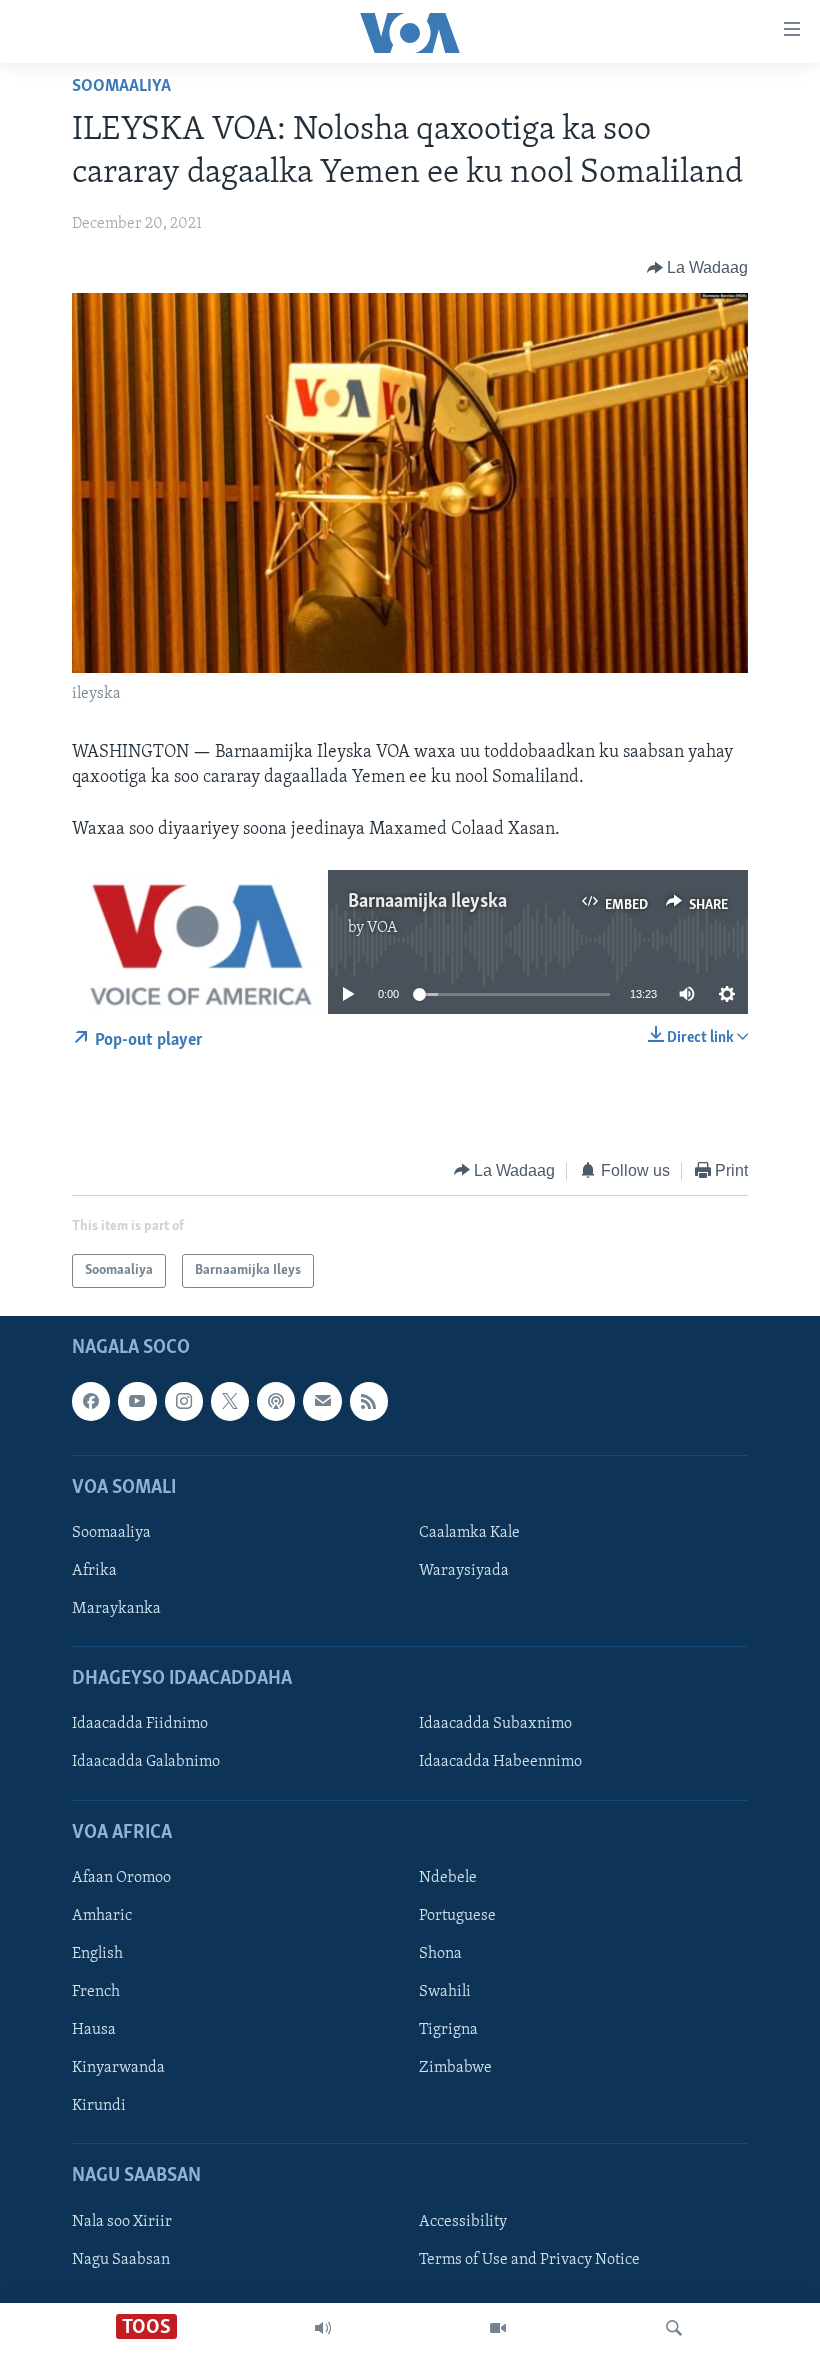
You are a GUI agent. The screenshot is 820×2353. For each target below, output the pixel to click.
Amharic (102, 1916)
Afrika (94, 1571)
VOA (382, 928)
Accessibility (463, 2222)
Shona (440, 1954)
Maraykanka (116, 1609)
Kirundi (99, 2106)
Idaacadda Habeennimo (500, 1763)
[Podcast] (276, 1401)
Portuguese (457, 1916)
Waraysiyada (464, 1571)
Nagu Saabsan (121, 2260)
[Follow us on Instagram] (184, 1401)
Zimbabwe (455, 2068)
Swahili (445, 1992)
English (97, 1954)
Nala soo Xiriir (122, 2222)
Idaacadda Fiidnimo (140, 1724)
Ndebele (448, 1878)
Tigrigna (448, 2030)
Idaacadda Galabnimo (146, 1763)
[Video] (498, 2328)
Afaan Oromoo (121, 1878)
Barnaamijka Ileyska (427, 902)
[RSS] (369, 1401)
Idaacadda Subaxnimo (495, 1724)
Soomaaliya (121, 87)
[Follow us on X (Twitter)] (230, 1401)
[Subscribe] (322, 1401)
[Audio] (323, 2328)
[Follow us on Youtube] (137, 1401)
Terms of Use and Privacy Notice (529, 2260)
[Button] (698, 268)
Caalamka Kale (469, 1533)
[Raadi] (674, 2328)
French (96, 1992)
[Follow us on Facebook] (91, 1401)
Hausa (94, 2030)
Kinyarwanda (118, 2068)
